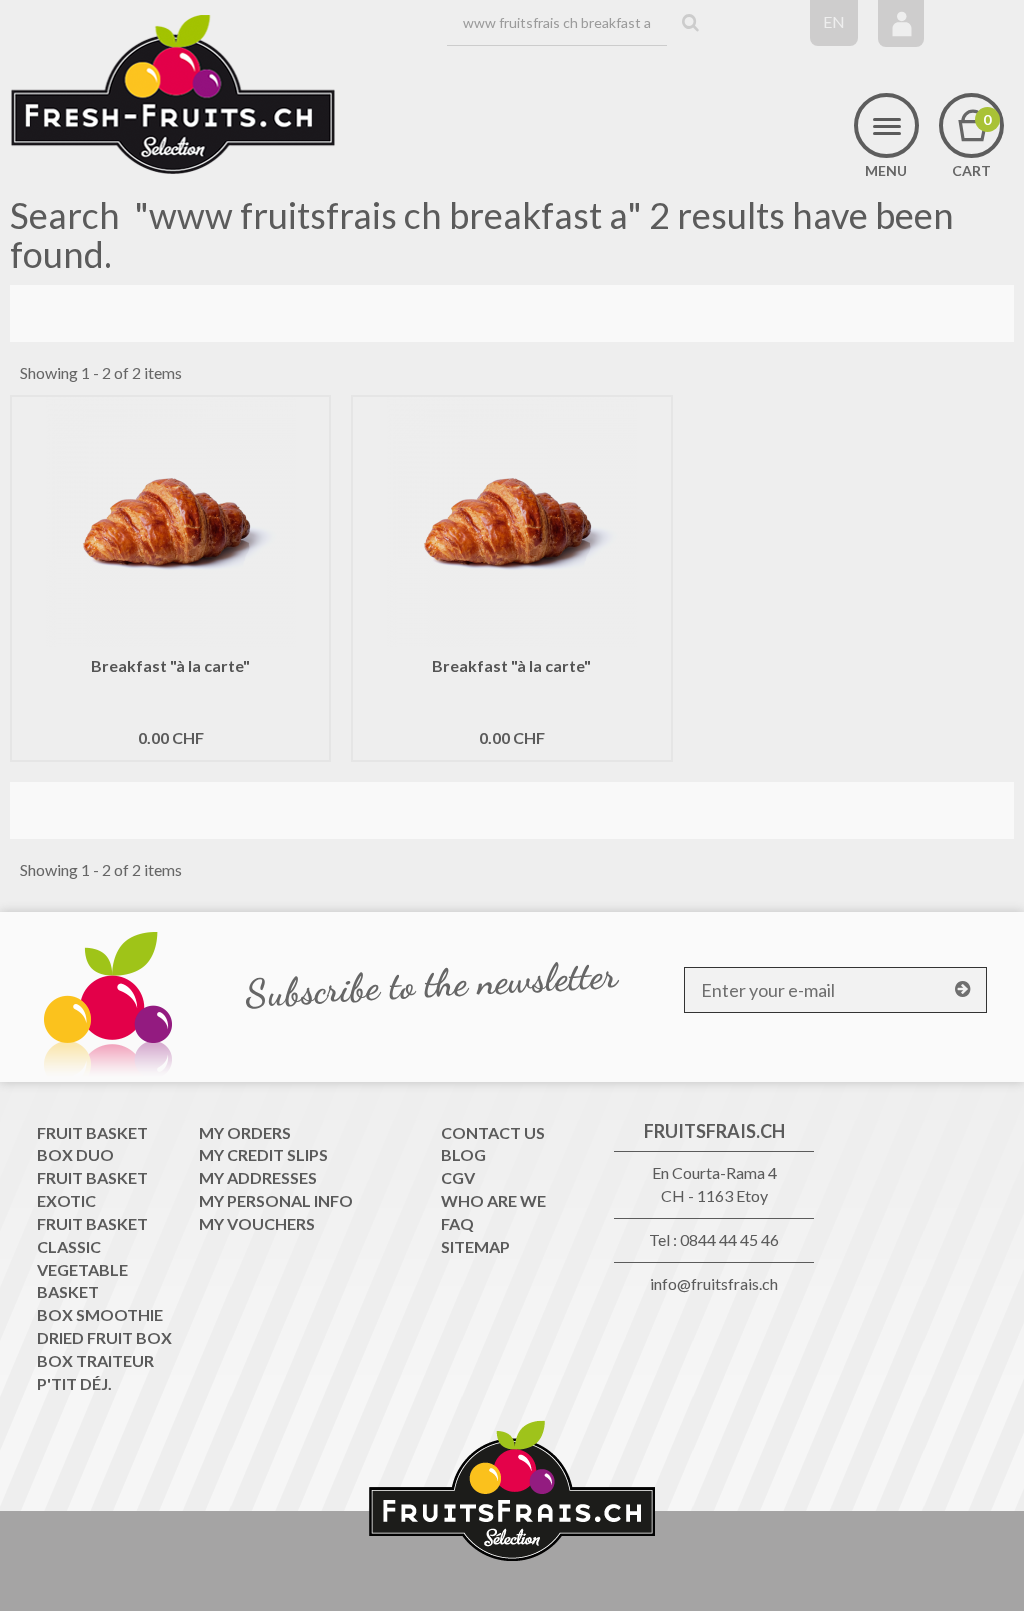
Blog (463, 1154)
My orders (245, 1132)
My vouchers (257, 1223)
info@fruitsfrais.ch (714, 1283)
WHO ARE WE (493, 1200)
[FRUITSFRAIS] (173, 95)
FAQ (457, 1223)
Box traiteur (95, 1360)
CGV (458, 1177)
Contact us (493, 1132)
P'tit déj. (74, 1383)
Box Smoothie (100, 1314)
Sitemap (475, 1246)
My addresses (258, 1177)
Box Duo (75, 1154)
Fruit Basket (92, 1132)
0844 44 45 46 (729, 1239)
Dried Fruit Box (104, 1337)
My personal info (276, 1200)
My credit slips (263, 1154)
